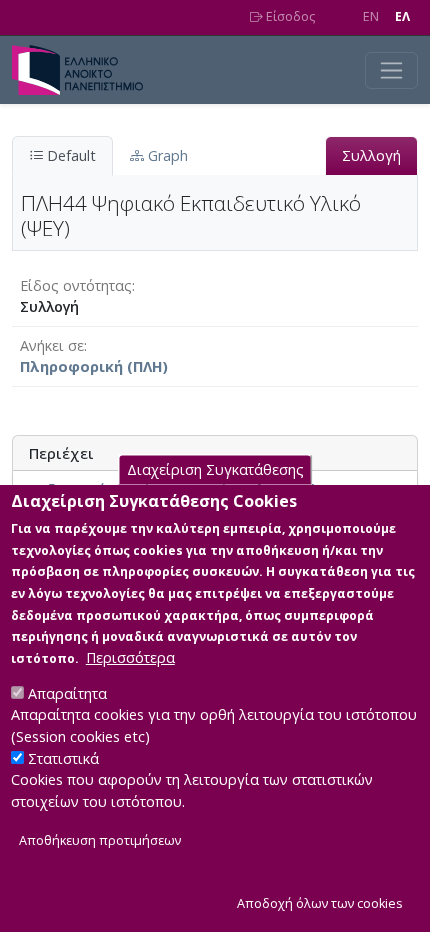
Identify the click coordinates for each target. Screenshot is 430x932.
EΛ (402, 16)
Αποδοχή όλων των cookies (320, 903)
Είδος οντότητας (76, 285)
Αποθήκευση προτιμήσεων (100, 840)
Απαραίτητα (67, 693)
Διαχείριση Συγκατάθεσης (215, 469)
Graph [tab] (166, 155)
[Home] (85, 70)
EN (371, 16)
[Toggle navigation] (391, 70)
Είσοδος (289, 16)
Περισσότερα (130, 657)
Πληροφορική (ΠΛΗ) (94, 366)
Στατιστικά (63, 758)
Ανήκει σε (52, 345)
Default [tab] (69, 155)
